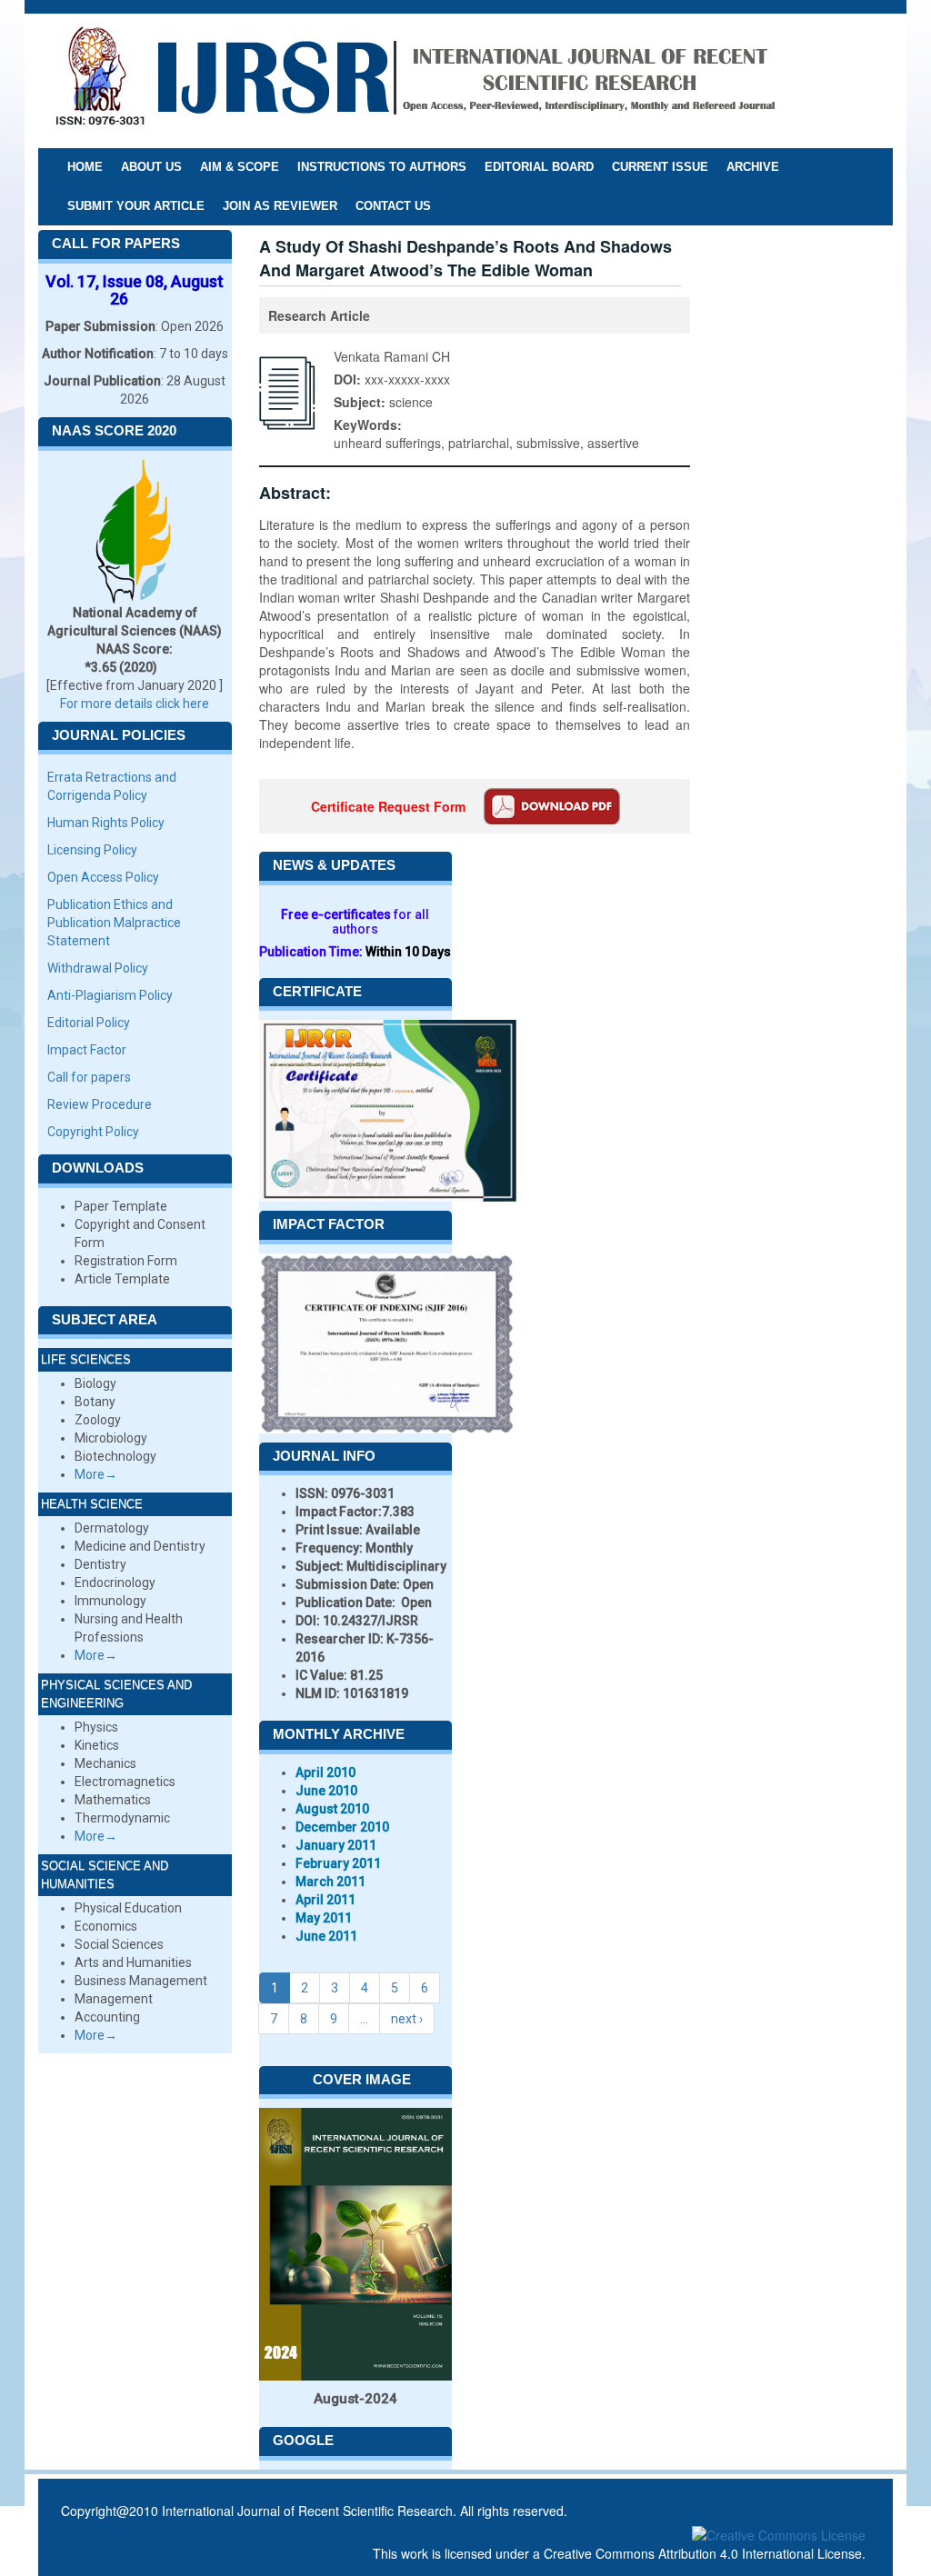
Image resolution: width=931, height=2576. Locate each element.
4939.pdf (552, 806)
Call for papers (89, 1077)
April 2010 (325, 1772)
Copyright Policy (93, 1132)
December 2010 (342, 1827)
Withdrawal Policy (98, 968)
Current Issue (660, 167)
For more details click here (135, 704)
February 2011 (338, 1863)
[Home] (415, 80)
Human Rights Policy (106, 823)
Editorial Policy (89, 1023)
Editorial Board (539, 167)
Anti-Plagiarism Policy (110, 995)
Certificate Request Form (388, 806)
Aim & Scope (240, 167)
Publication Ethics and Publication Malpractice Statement (114, 923)
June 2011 (326, 1936)
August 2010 (332, 1809)
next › (407, 2019)
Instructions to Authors (382, 167)
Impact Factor (87, 1050)
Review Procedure (100, 1104)
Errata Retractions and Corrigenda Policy (112, 786)
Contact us (393, 206)
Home (85, 167)
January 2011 (336, 1845)
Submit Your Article (136, 206)
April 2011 (325, 1900)
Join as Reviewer (280, 206)
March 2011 (330, 1882)
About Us (151, 167)
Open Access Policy (103, 877)
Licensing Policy (92, 850)
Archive (753, 167)
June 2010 (326, 1791)
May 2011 (324, 1918)
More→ (96, 1474)
